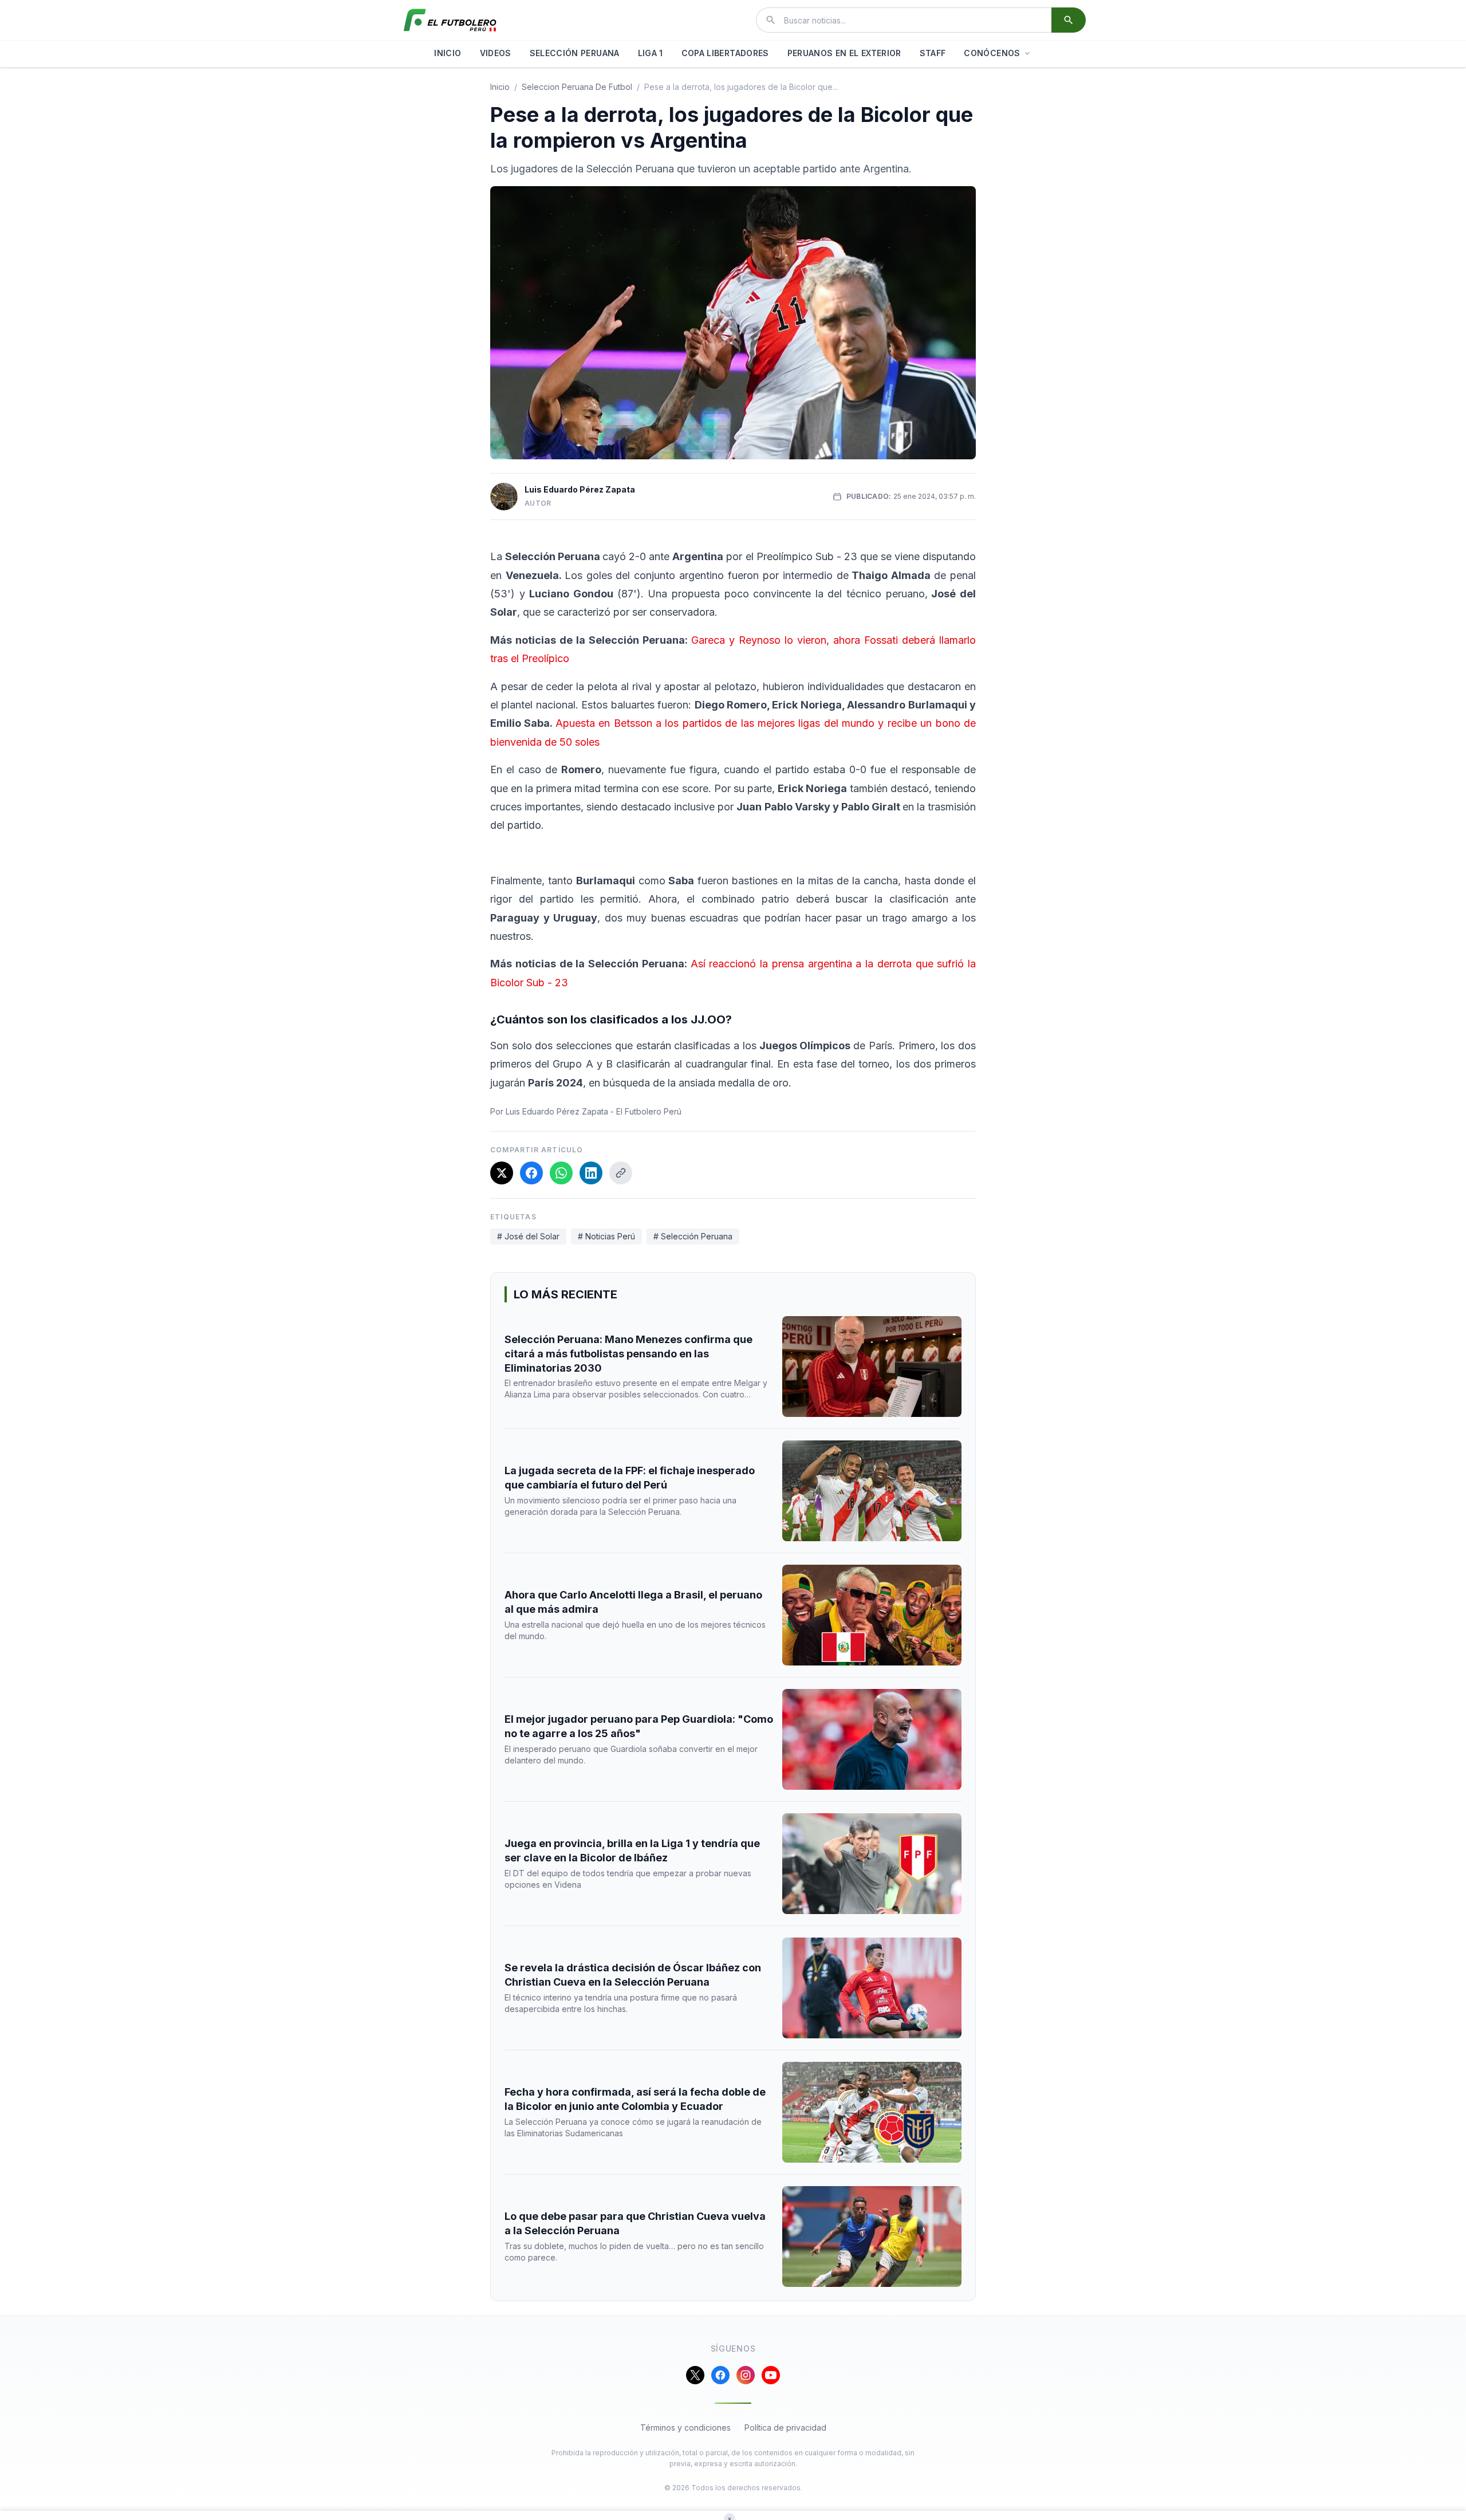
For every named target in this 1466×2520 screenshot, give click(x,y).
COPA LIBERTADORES (725, 53)
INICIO (448, 53)
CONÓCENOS (992, 53)
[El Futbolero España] (450, 20)
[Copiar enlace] (621, 1173)
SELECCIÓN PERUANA (575, 53)
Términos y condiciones (685, 2428)
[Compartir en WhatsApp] (561, 1173)
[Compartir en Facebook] (531, 1173)
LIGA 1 (651, 53)
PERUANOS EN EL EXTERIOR (844, 53)
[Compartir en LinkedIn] (591, 1173)
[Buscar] (1069, 20)
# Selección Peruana (693, 1236)
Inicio (500, 87)
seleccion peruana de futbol (577, 87)
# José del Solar (528, 1236)
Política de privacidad (785, 2428)
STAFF (933, 53)
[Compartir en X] (502, 1173)
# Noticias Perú (606, 1236)
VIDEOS (496, 53)
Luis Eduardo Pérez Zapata (580, 489)
